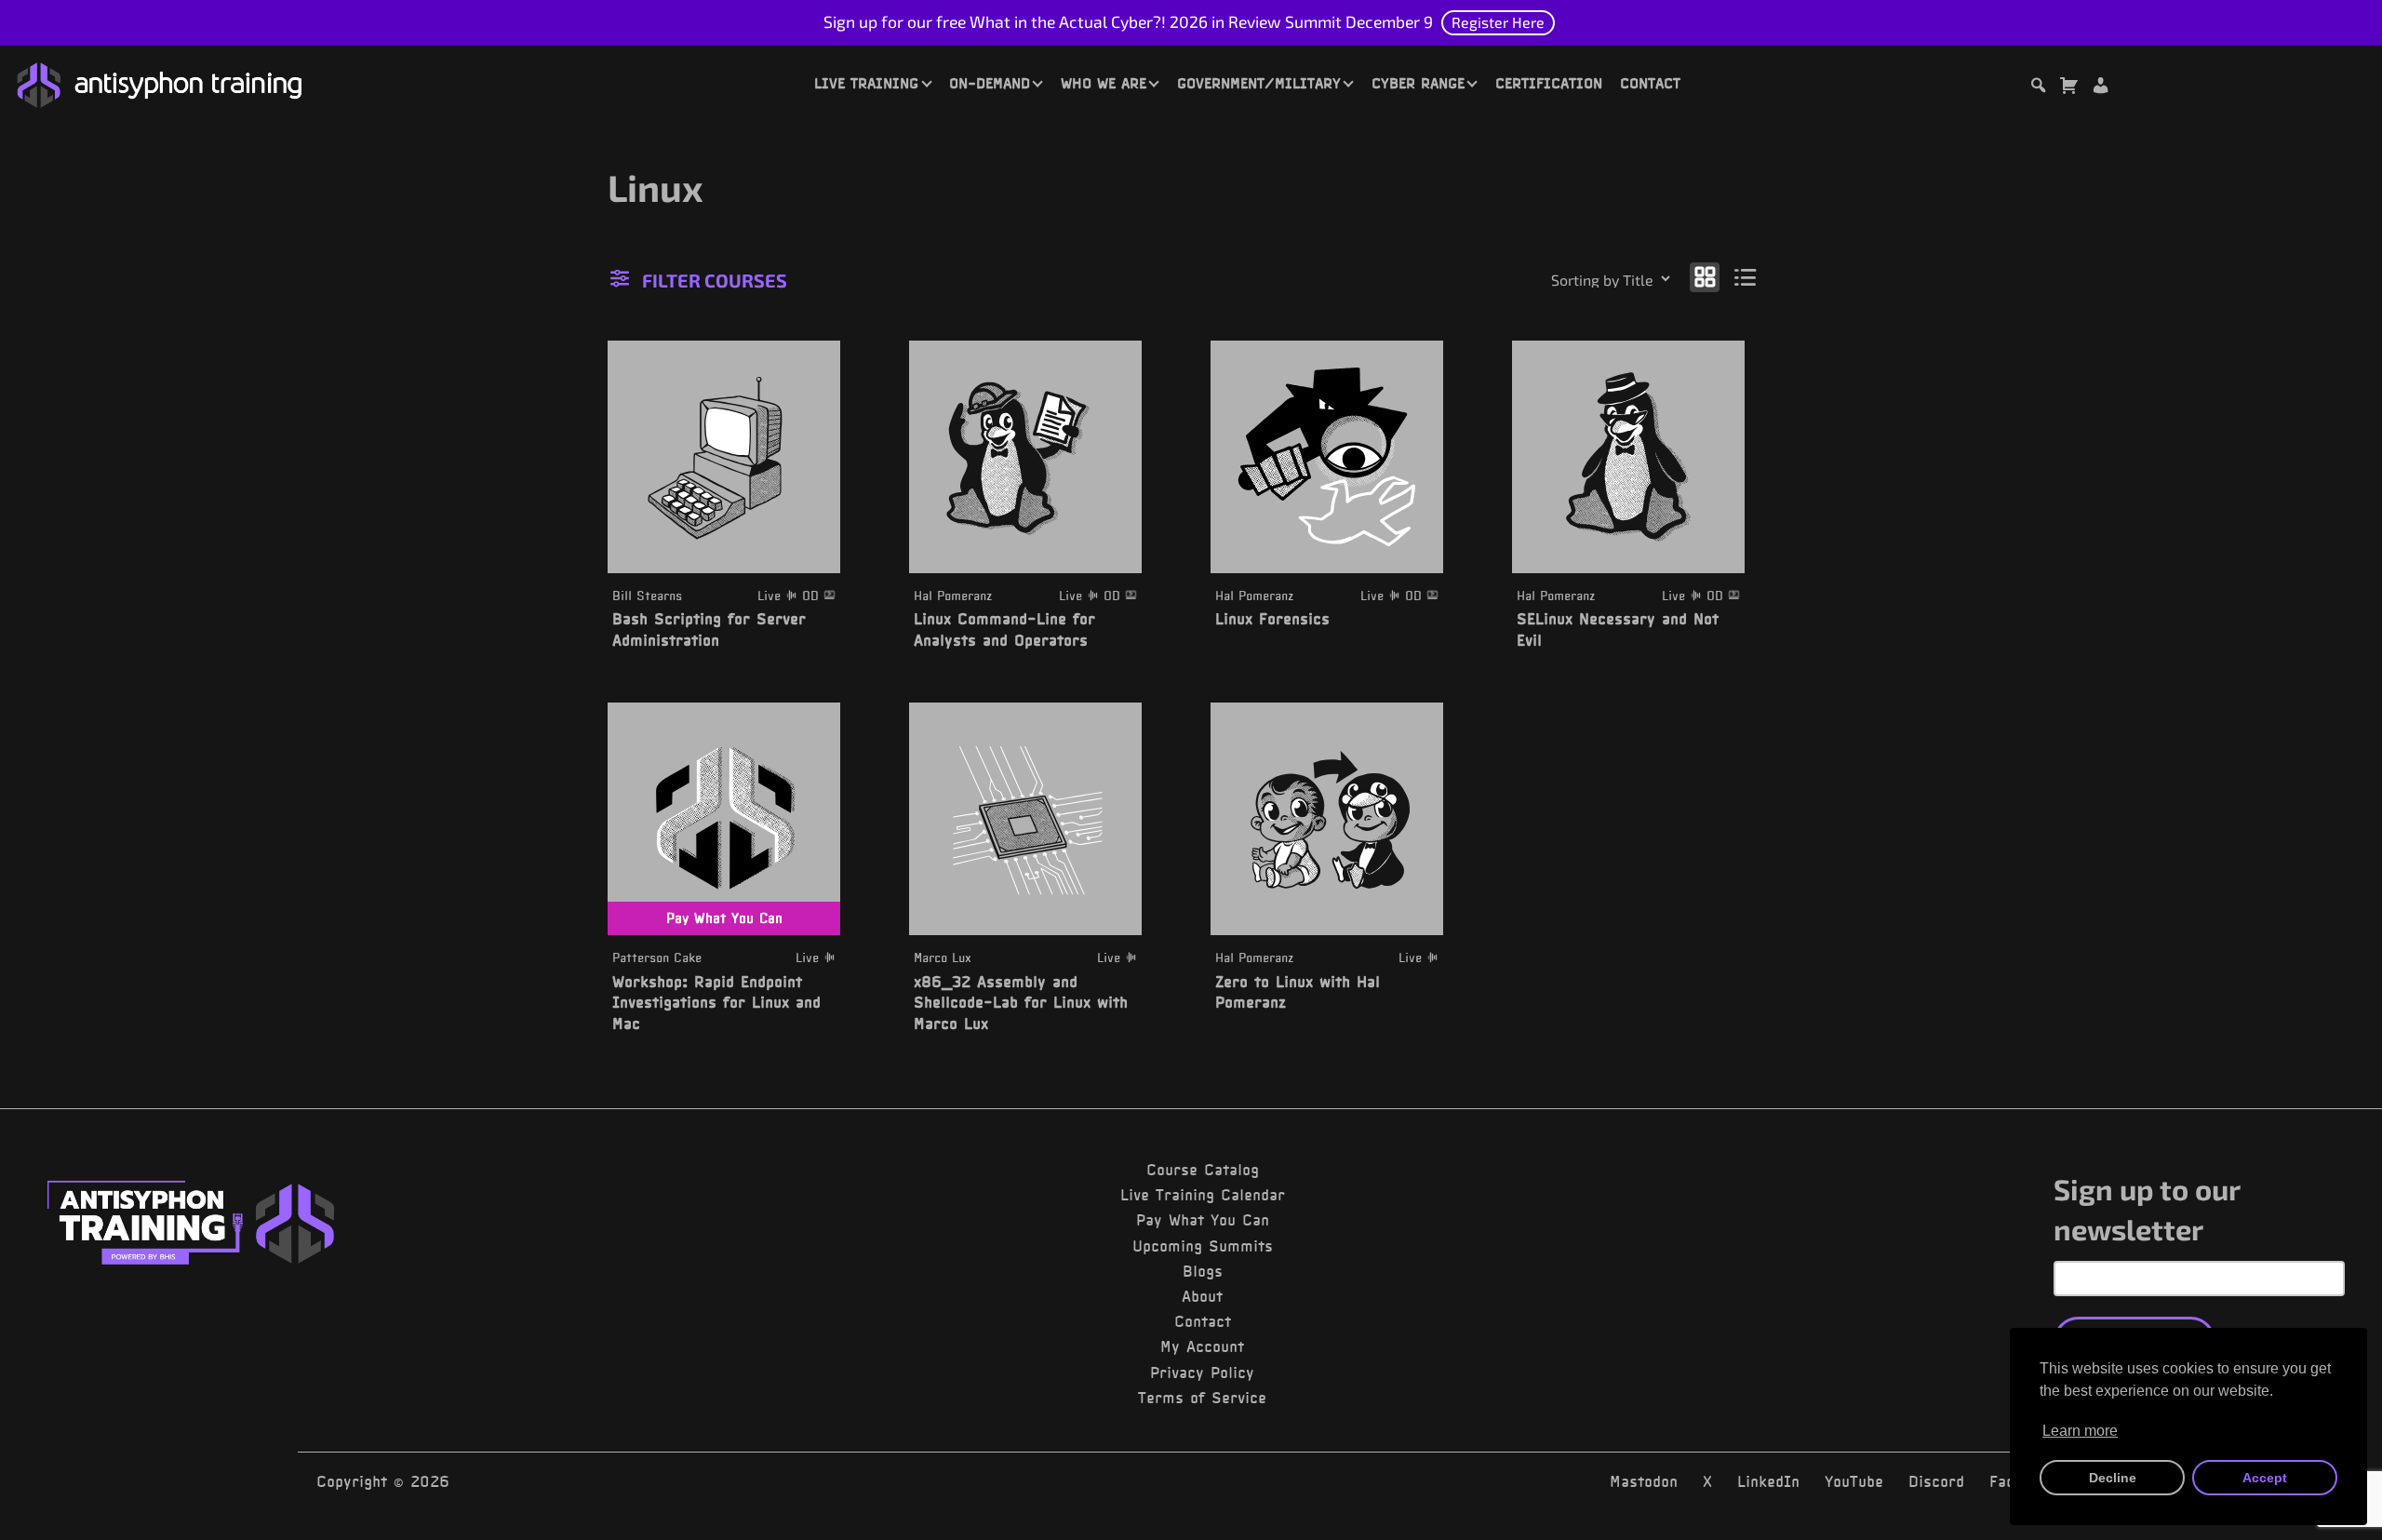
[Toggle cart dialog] (2068, 88)
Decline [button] (2113, 1478)
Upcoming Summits (1203, 1246)
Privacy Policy (1202, 1373)
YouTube (1854, 1481)
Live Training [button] (866, 83)
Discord (1936, 1481)
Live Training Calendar (1203, 1195)
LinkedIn (1768, 1481)
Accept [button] (2265, 1478)
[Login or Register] (2100, 88)
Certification (1549, 83)
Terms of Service (1202, 1398)
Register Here (1498, 22)
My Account (1202, 1346)
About (1202, 1296)
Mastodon (1644, 1481)
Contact (1650, 83)
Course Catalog (1203, 1170)
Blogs (1203, 1271)
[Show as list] (1746, 277)
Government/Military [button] (1259, 83)
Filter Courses (715, 280)
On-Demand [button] (990, 83)
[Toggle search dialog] (2038, 88)
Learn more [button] (2080, 1431)
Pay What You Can (1203, 1220)
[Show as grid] (1705, 277)
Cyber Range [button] (1418, 83)
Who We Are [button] (1104, 83)
